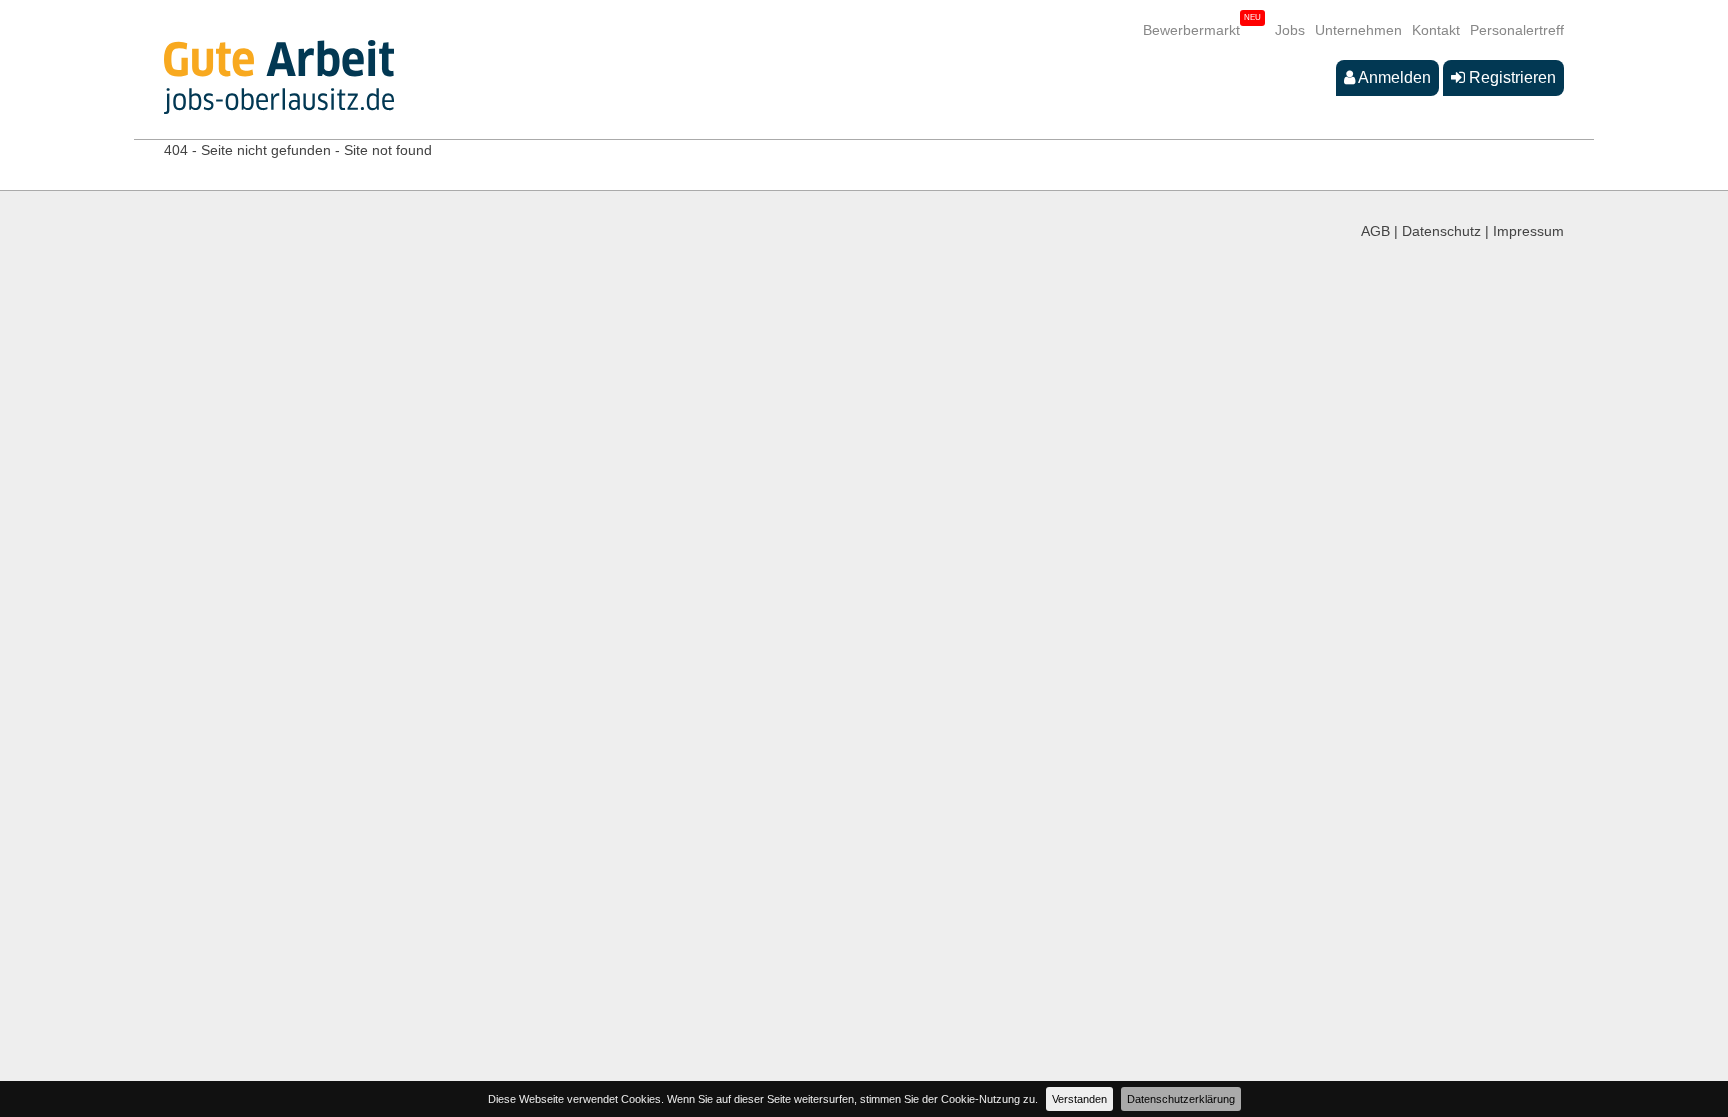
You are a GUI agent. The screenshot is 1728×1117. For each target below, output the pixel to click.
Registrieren (1510, 77)
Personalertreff (1517, 30)
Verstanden (1079, 1099)
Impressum (1528, 231)
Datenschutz (1441, 231)
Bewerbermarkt (1191, 30)
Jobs (1290, 30)
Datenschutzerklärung (1181, 1099)
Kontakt (1436, 30)
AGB (1375, 231)
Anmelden (1393, 77)
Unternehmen (1358, 30)
